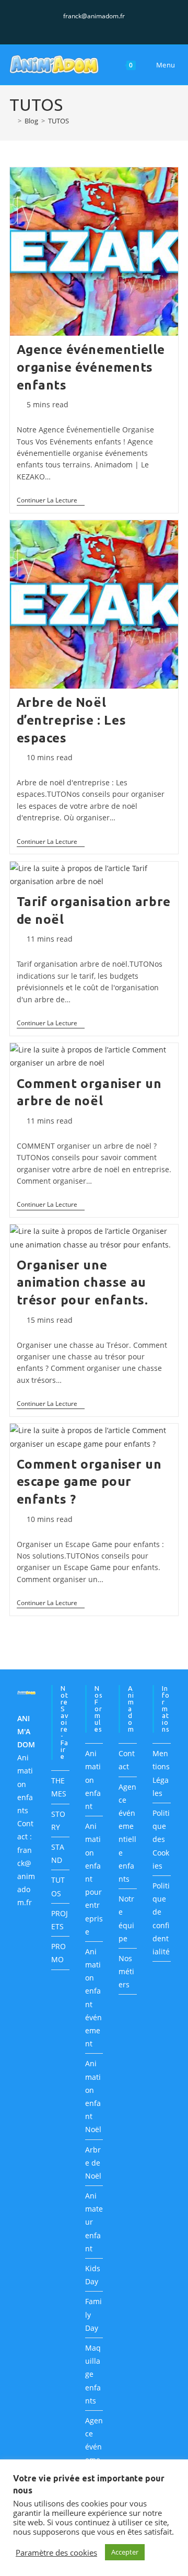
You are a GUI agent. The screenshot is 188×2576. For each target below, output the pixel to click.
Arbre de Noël (93, 2163)
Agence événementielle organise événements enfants (91, 367)
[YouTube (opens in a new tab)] (106, 27)
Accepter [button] (125, 2552)
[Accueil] (12, 121)
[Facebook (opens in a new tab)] (84, 27)
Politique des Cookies (161, 1839)
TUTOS (58, 121)
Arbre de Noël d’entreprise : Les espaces (72, 720)
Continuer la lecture (51, 501)
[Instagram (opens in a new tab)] (96, 27)
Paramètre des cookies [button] (56, 2552)
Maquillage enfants (93, 2374)
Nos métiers (126, 1971)
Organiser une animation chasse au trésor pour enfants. (83, 1283)
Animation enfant (93, 1780)
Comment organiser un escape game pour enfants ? (89, 1482)
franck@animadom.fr (94, 16)
